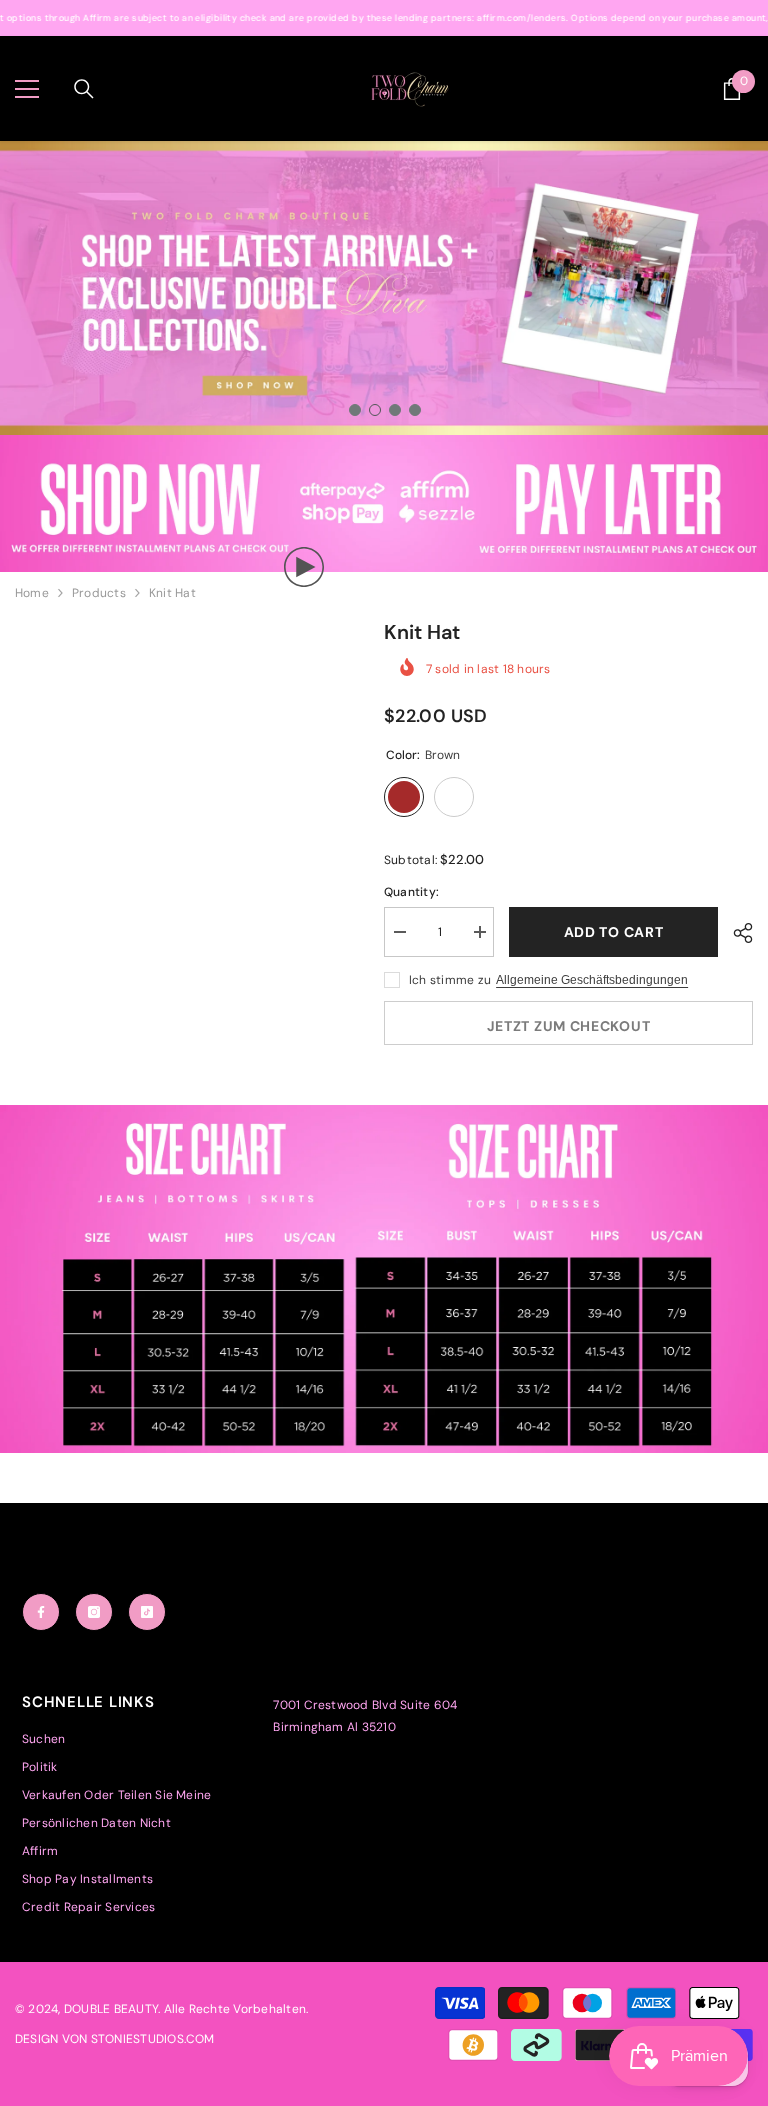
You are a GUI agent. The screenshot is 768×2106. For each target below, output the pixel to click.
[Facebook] (41, 1612)
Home (32, 593)
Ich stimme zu (450, 980)
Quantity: (411, 892)
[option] (384, 288)
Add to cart (614, 932)
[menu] (27, 89)
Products (99, 593)
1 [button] (355, 410)
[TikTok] (147, 1612)
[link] (384, 503)
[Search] (84, 89)
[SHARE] (735, 933)
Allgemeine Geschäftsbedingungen (592, 980)
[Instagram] (94, 1612)
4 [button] (415, 410)
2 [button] (375, 410)
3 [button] (395, 410)
